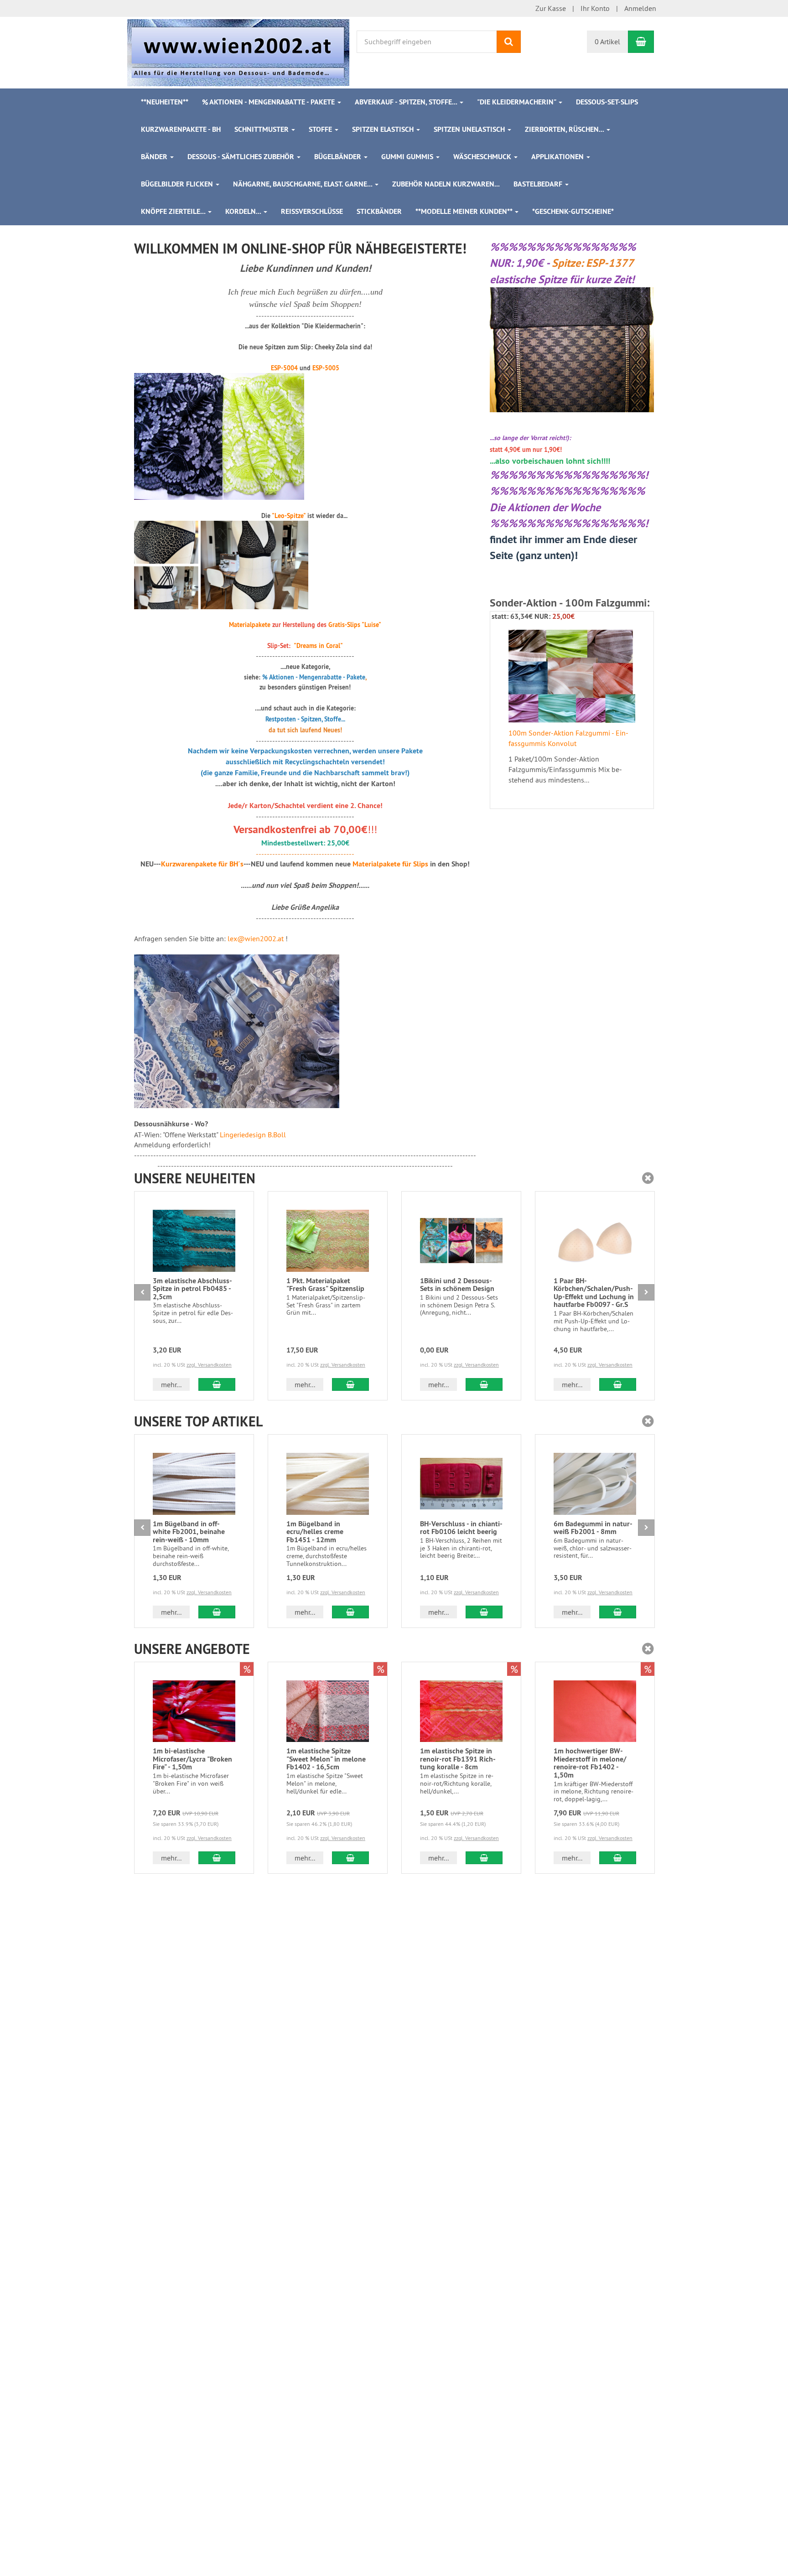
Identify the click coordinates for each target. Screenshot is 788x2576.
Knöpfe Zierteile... (174, 211)
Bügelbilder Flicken (178, 184)
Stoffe (321, 129)
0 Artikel (607, 41)
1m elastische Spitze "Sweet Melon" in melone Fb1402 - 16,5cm (326, 1759)
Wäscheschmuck (483, 157)
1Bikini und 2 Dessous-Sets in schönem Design (457, 1285)
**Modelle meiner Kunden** (465, 211)
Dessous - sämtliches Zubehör (242, 157)
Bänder (155, 157)
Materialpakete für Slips (390, 864)
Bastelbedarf (539, 184)
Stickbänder (379, 211)
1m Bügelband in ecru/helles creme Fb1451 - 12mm (315, 1532)
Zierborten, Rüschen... (565, 129)
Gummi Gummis (408, 157)
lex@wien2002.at (256, 938)
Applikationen (558, 157)
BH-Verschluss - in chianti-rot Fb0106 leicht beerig (461, 1528)
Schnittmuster (262, 129)
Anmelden (640, 8)
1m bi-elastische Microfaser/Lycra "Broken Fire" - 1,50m (192, 1759)
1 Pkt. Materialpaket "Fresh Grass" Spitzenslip (325, 1285)
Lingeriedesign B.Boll (253, 1135)
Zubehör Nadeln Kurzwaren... (446, 184)
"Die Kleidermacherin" (517, 102)
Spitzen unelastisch (470, 129)
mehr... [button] (171, 1384)
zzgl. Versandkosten (209, 1365)
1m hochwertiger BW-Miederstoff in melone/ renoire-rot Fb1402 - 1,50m (590, 1763)
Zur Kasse (551, 8)
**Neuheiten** (165, 102)
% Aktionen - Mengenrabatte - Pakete (269, 102)
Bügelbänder (339, 157)
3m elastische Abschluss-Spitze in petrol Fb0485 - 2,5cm (192, 1289)
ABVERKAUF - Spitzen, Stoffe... (407, 102)
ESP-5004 (284, 368)
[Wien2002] (238, 52)
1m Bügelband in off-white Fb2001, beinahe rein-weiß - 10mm (189, 1532)
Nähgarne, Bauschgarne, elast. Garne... (303, 184)
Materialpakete (250, 625)
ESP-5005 (326, 368)
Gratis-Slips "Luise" (355, 625)
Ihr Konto (595, 8)
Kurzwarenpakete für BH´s (202, 864)
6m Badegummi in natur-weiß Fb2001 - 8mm (593, 1528)
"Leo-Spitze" (289, 516)
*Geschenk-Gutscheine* (573, 211)
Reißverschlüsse (312, 211)
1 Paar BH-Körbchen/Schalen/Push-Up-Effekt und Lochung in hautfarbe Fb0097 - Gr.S (594, 1293)
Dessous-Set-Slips (607, 102)
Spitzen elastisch (384, 129)
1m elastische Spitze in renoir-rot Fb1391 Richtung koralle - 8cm (458, 1759)
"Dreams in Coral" (318, 646)
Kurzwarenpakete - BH (181, 129)
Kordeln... (244, 211)
